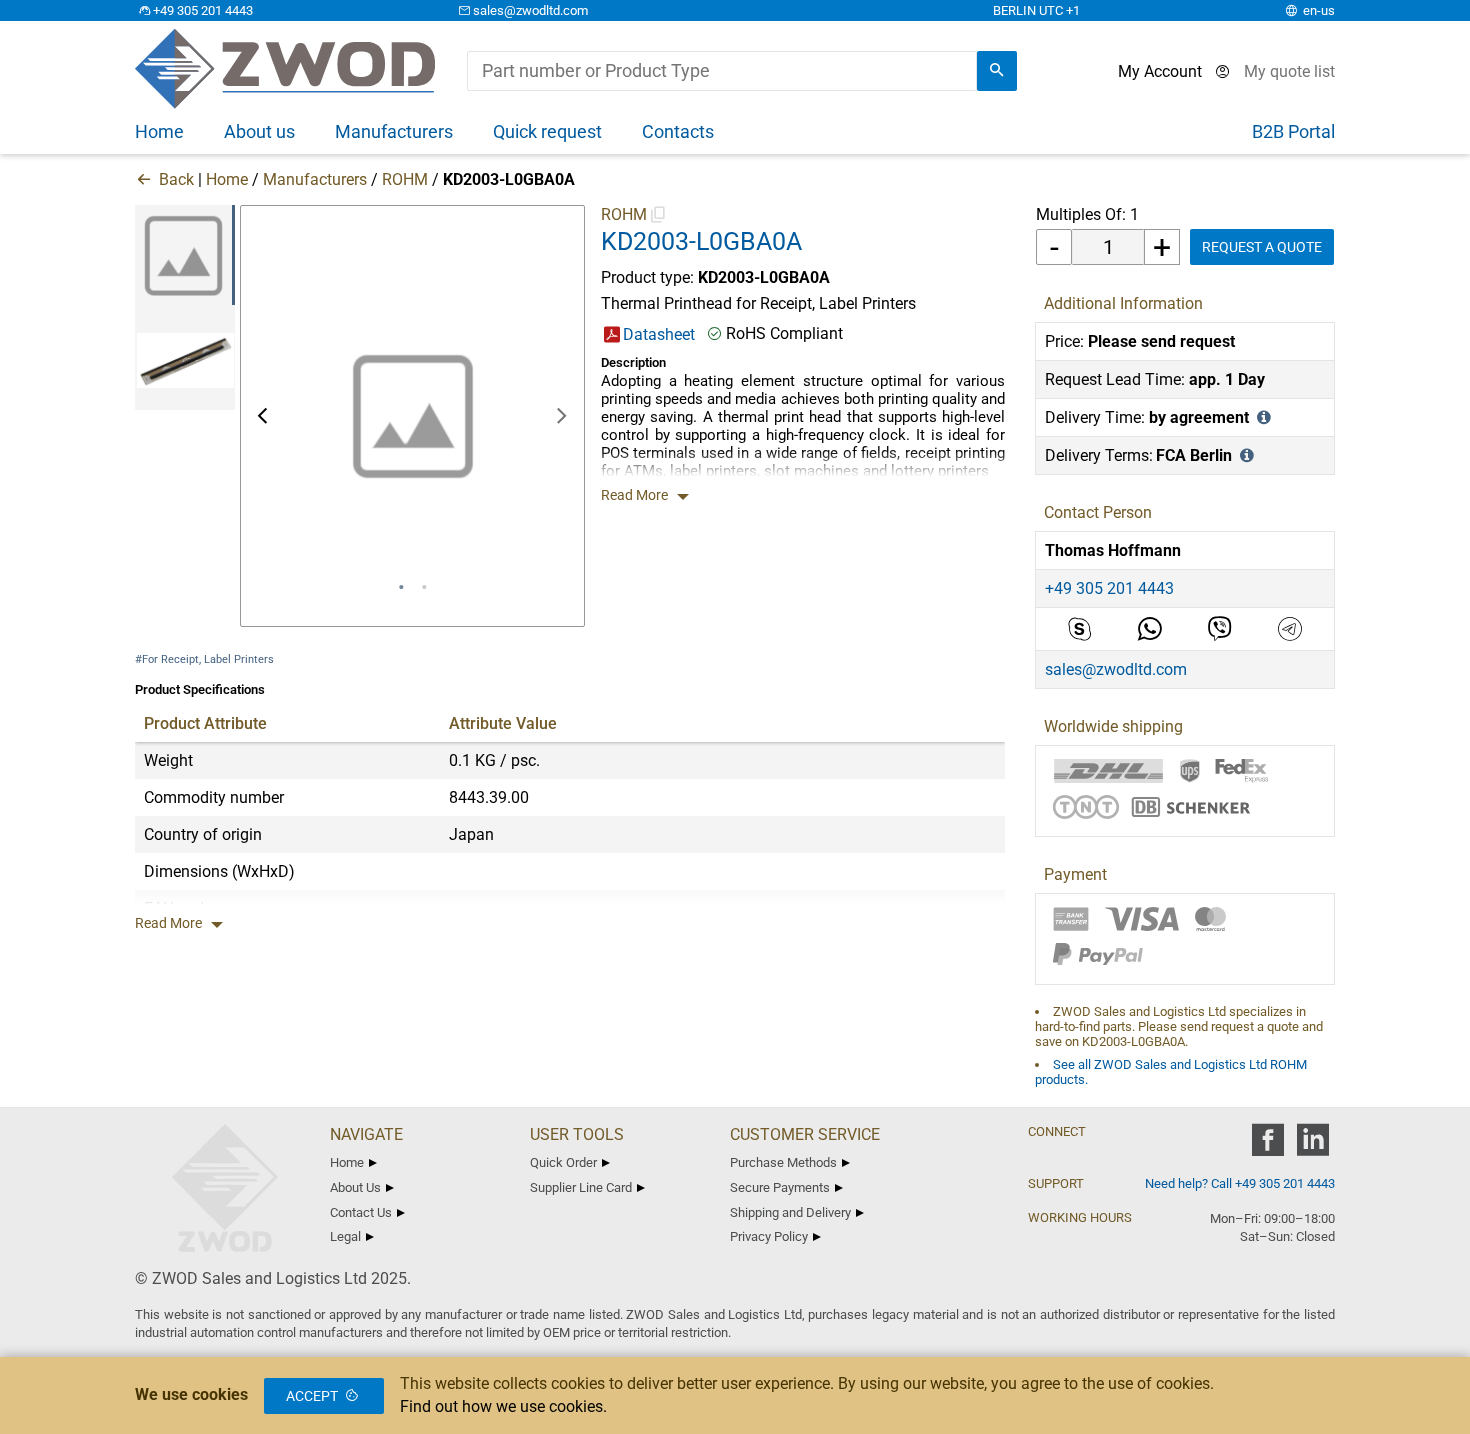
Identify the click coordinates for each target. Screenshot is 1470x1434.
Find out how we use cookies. (503, 1406)
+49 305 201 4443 (203, 10)
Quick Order (563, 1162)
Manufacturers (315, 179)
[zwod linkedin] (1312, 1146)
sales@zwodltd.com (530, 10)
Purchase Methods (783, 1162)
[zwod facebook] (1267, 1146)
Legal (345, 1236)
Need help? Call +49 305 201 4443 (1240, 1183)
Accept (312, 1396)
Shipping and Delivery (790, 1212)
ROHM (405, 179)
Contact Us (361, 1212)
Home (227, 179)
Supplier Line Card (581, 1187)
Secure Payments (780, 1187)
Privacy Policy (769, 1236)
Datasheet (659, 334)
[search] (997, 71)
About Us (355, 1187)
